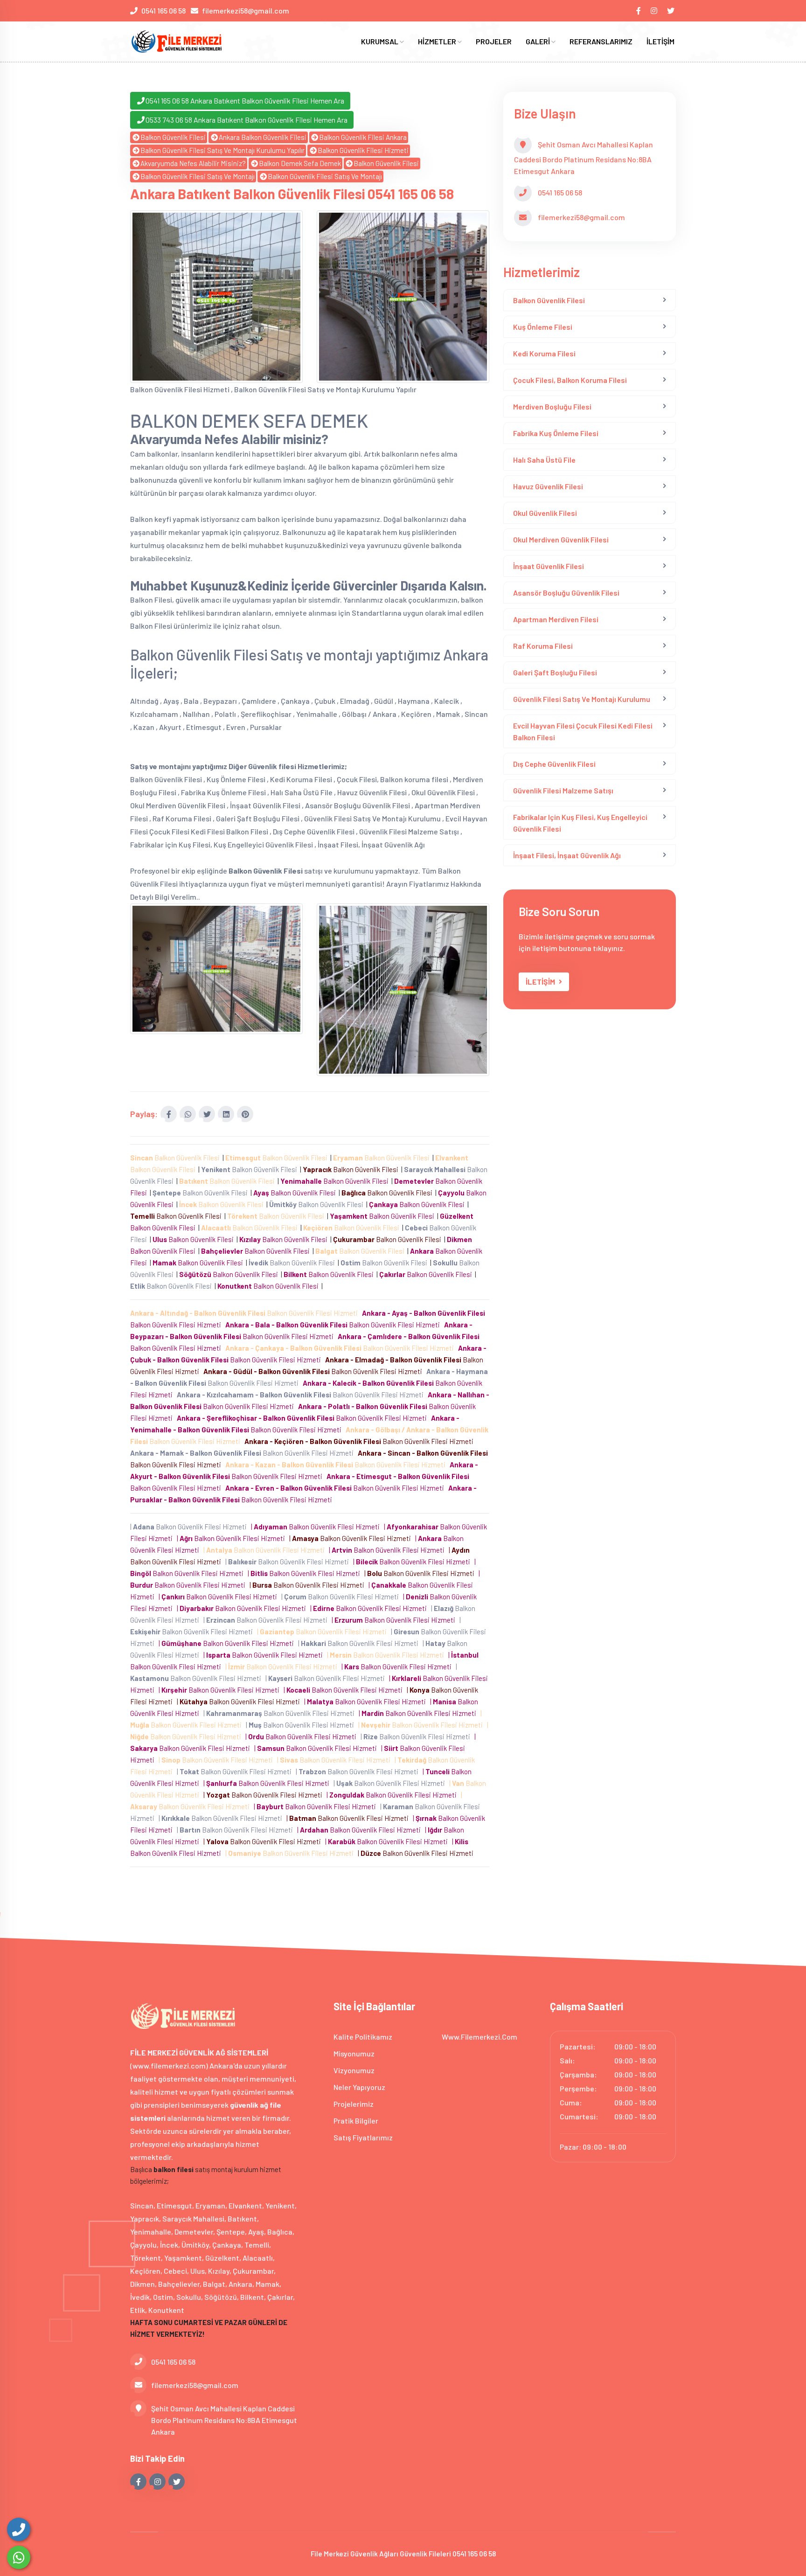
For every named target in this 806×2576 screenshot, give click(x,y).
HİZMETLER (438, 41)
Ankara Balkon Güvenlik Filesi (263, 137)
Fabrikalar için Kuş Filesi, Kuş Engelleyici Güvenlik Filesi (580, 823)
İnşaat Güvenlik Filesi (549, 566)
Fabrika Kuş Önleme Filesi (556, 433)
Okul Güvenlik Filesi (545, 513)
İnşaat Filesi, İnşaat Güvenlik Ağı (567, 855)
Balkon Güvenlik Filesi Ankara (363, 137)
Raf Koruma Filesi (543, 646)
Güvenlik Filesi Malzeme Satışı (563, 790)
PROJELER (494, 41)
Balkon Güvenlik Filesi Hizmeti (363, 150)
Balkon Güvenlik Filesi (173, 137)
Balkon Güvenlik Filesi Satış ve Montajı (198, 176)
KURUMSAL (380, 41)
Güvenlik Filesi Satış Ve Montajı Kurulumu (582, 699)
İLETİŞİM (660, 41)
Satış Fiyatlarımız (363, 2137)
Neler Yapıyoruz (359, 2087)
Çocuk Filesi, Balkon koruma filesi (570, 380)
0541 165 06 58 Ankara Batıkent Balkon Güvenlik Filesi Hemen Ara (245, 101)
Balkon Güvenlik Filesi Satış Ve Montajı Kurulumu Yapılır (222, 150)
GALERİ (538, 41)
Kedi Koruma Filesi (544, 353)
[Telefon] (19, 2529)
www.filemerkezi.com (479, 2037)
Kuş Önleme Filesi (543, 327)
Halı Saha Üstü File (544, 460)
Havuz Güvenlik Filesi (548, 486)
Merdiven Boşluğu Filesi (552, 406)
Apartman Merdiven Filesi (556, 619)
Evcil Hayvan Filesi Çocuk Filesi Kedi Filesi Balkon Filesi (583, 731)
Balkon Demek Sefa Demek (300, 163)
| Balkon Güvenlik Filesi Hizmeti (190, 1527)
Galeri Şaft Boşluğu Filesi (555, 672)
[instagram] (655, 10)
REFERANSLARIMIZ (601, 41)
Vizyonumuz (354, 2070)
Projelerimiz (354, 2104)
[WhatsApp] (19, 2557)
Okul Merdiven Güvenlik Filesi (561, 539)
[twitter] (671, 10)
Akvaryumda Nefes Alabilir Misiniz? (193, 163)
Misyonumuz (354, 2053)
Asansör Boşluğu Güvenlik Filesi (566, 593)
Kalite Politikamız (363, 2037)
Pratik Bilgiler (356, 2121)
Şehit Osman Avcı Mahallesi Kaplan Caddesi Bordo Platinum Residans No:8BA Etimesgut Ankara (224, 2420)
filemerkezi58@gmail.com (246, 10)
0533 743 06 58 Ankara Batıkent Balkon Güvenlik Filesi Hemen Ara (247, 120)
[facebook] (639, 10)
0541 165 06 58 (163, 10)
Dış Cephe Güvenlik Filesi (554, 764)
